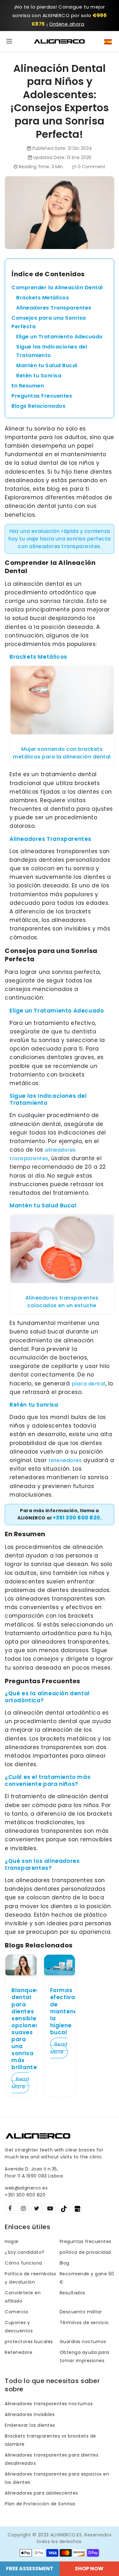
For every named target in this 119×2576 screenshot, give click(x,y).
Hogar (12, 2241)
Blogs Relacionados (38, 406)
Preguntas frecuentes (86, 2241)
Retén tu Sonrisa (39, 376)
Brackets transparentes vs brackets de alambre (50, 2440)
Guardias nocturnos (83, 2342)
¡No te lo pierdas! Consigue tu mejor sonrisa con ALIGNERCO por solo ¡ (60, 15)
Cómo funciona (23, 2263)
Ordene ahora (67, 24)
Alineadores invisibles (30, 2414)
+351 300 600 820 (76, 1518)
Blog (65, 2263)
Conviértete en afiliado (23, 2297)
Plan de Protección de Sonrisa (40, 2504)
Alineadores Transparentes (54, 308)
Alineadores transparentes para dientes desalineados (52, 2459)
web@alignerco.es (26, 2188)
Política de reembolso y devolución (31, 2278)
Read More (20, 2083)
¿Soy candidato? (25, 2252)
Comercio (17, 2312)
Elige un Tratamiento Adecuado (60, 337)
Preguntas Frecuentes (42, 396)
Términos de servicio (84, 2323)
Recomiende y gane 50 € (87, 2278)
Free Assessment (30, 2569)
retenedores (65, 1460)
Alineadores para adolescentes (41, 2493)
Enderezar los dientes (30, 2425)
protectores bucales (29, 2342)
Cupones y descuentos (19, 2327)
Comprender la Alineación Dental (57, 288)
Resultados (73, 2293)
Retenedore (19, 2352)
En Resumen (28, 386)
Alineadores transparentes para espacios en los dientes (57, 2478)
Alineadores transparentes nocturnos (49, 2404)
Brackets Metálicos (43, 298)
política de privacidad (85, 2252)
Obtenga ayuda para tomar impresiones (84, 2356)
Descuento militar (81, 2312)
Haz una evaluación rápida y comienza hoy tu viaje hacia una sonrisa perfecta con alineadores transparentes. (60, 539)
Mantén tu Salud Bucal (47, 365)
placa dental (89, 1384)
